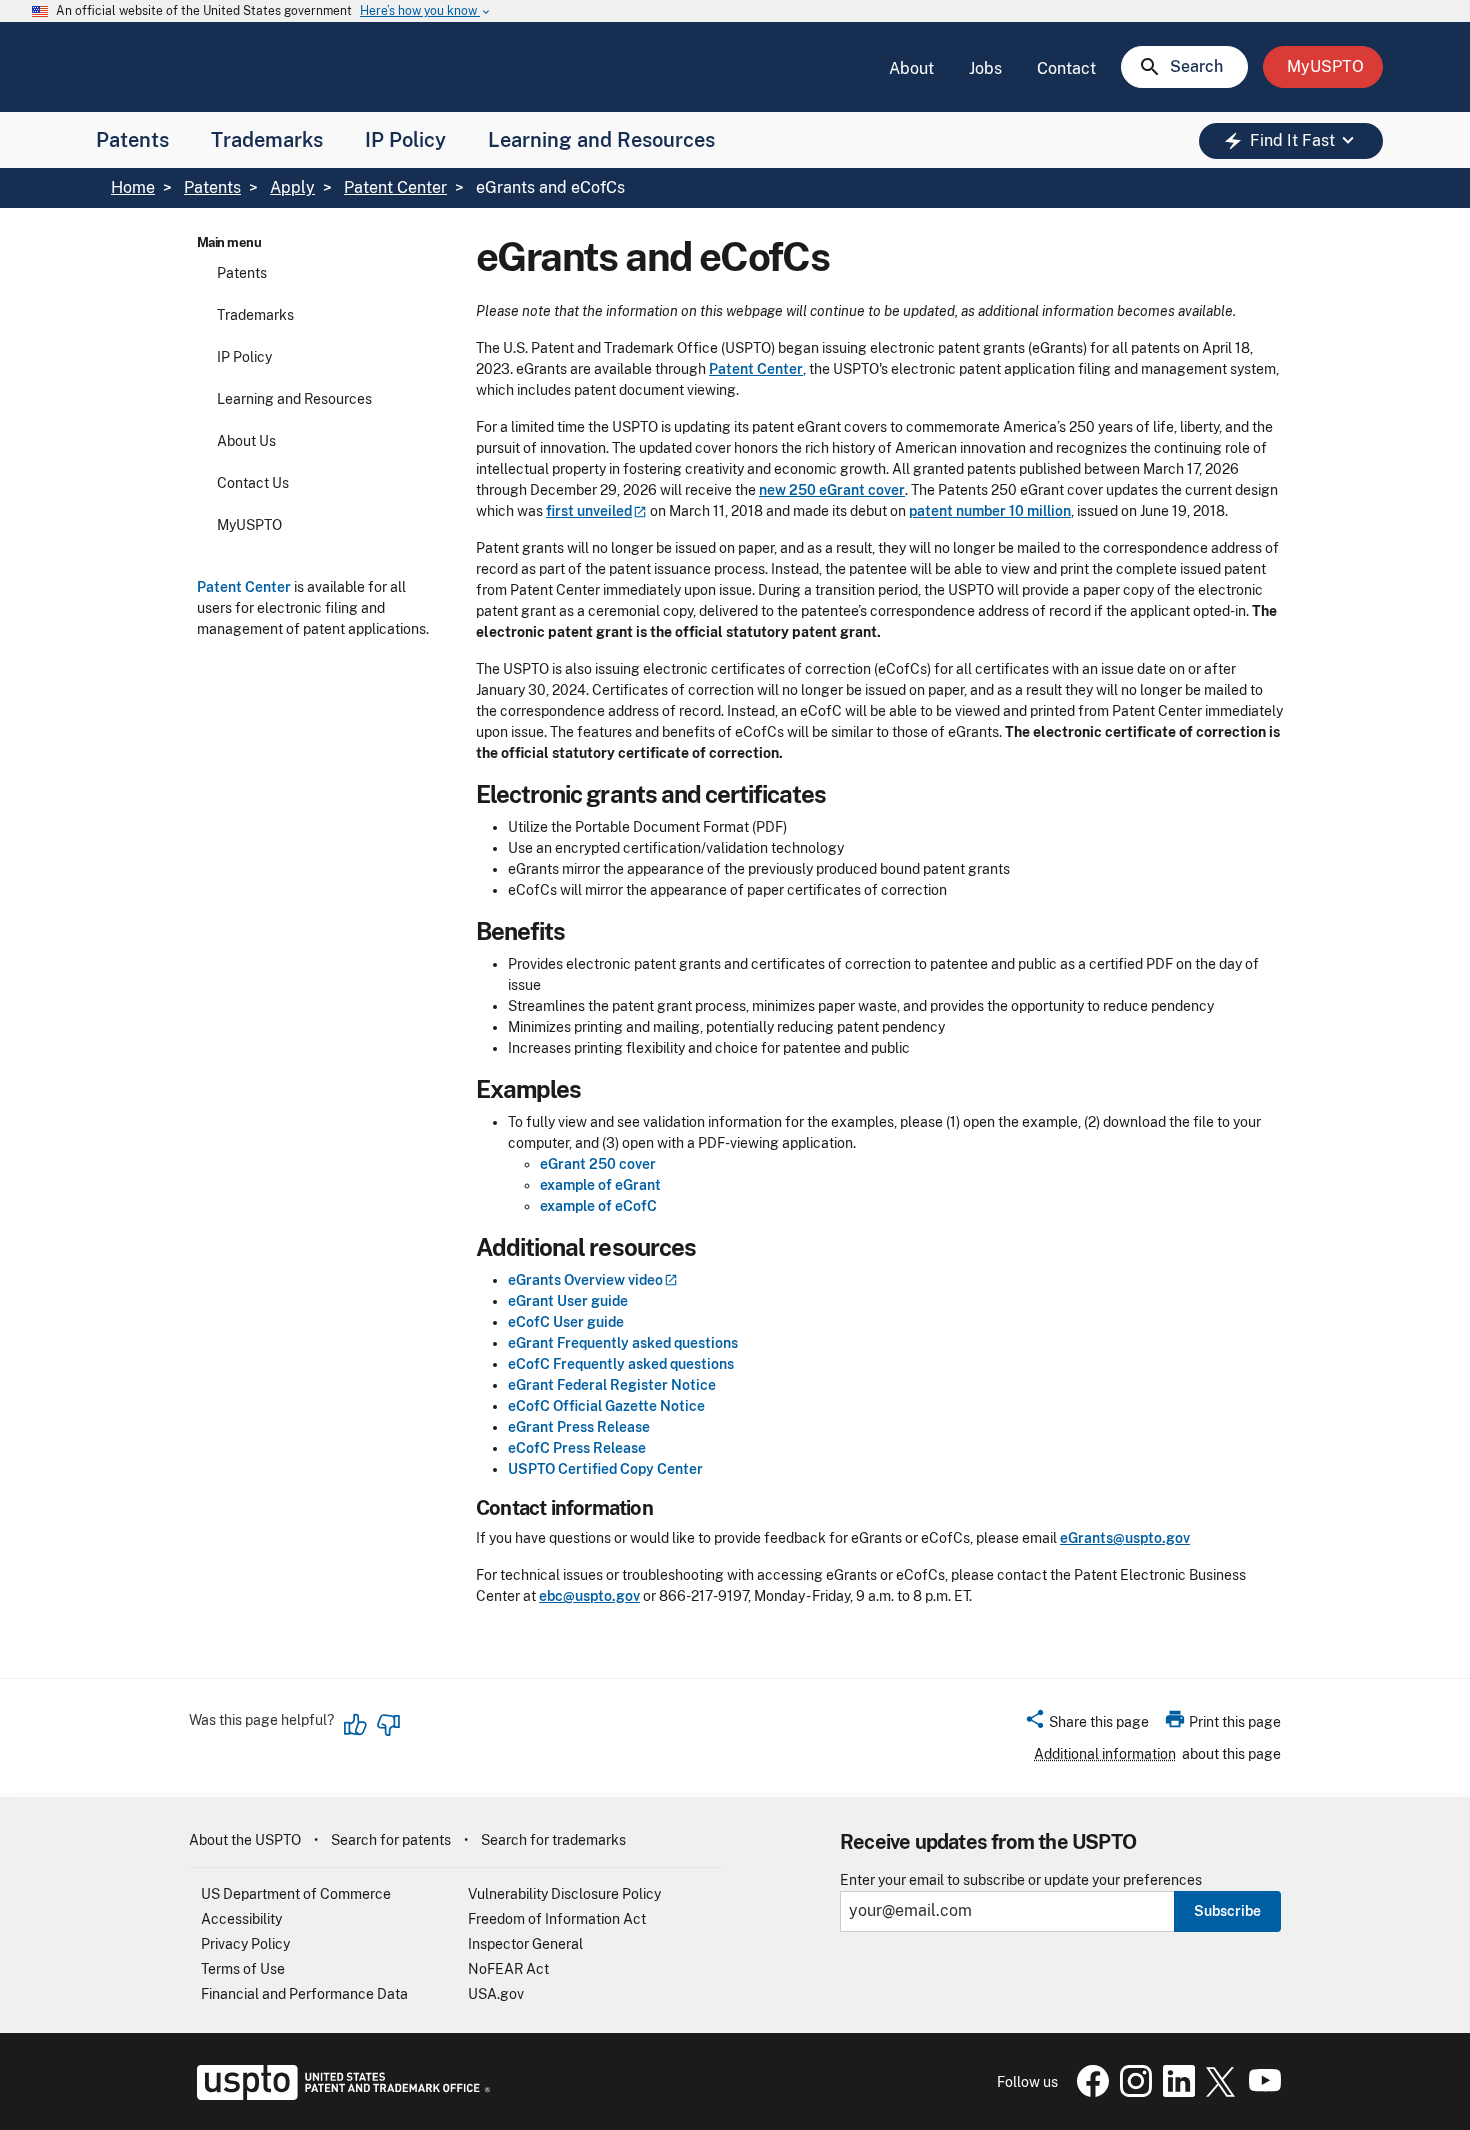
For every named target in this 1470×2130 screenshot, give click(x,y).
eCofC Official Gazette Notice (606, 1406)
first (589, 511)
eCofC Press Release (577, 1448)
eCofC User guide (566, 1322)
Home (133, 187)
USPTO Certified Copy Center (605, 1469)
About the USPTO (245, 1840)
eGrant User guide (568, 1301)
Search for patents (391, 1840)
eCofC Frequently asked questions (621, 1364)
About (911, 68)
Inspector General (525, 1944)
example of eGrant (600, 1185)
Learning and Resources (601, 140)
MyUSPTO (249, 525)
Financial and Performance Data (304, 1994)
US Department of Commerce (296, 1894)
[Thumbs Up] (356, 1725)
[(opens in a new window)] (1132, 2092)
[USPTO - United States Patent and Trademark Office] (339, 2095)
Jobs (985, 68)
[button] (1086, 1725)
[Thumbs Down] (388, 1725)
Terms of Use (243, 1969)
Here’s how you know (426, 11)
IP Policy (405, 140)
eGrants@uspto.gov (1125, 1538)
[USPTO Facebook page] (1089, 2092)
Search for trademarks (553, 1840)
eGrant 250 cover (598, 1164)
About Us (246, 441)
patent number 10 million (990, 511)
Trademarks (267, 140)
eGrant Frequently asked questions (623, 1343)
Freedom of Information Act (557, 1919)
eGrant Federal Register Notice (612, 1385)
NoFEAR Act (508, 1969)
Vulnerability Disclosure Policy (564, 1894)
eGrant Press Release (579, 1427)
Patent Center (395, 187)
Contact (1066, 68)
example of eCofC (598, 1206)
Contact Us (253, 483)
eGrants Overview (585, 1280)
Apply (292, 187)
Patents (132, 140)
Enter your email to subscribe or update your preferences (1021, 1880)
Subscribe (1227, 1911)
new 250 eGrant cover (832, 490)
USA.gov (496, 1994)
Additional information (1105, 1754)
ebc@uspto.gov (589, 1596)
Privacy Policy (245, 1944)
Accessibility (241, 1919)
